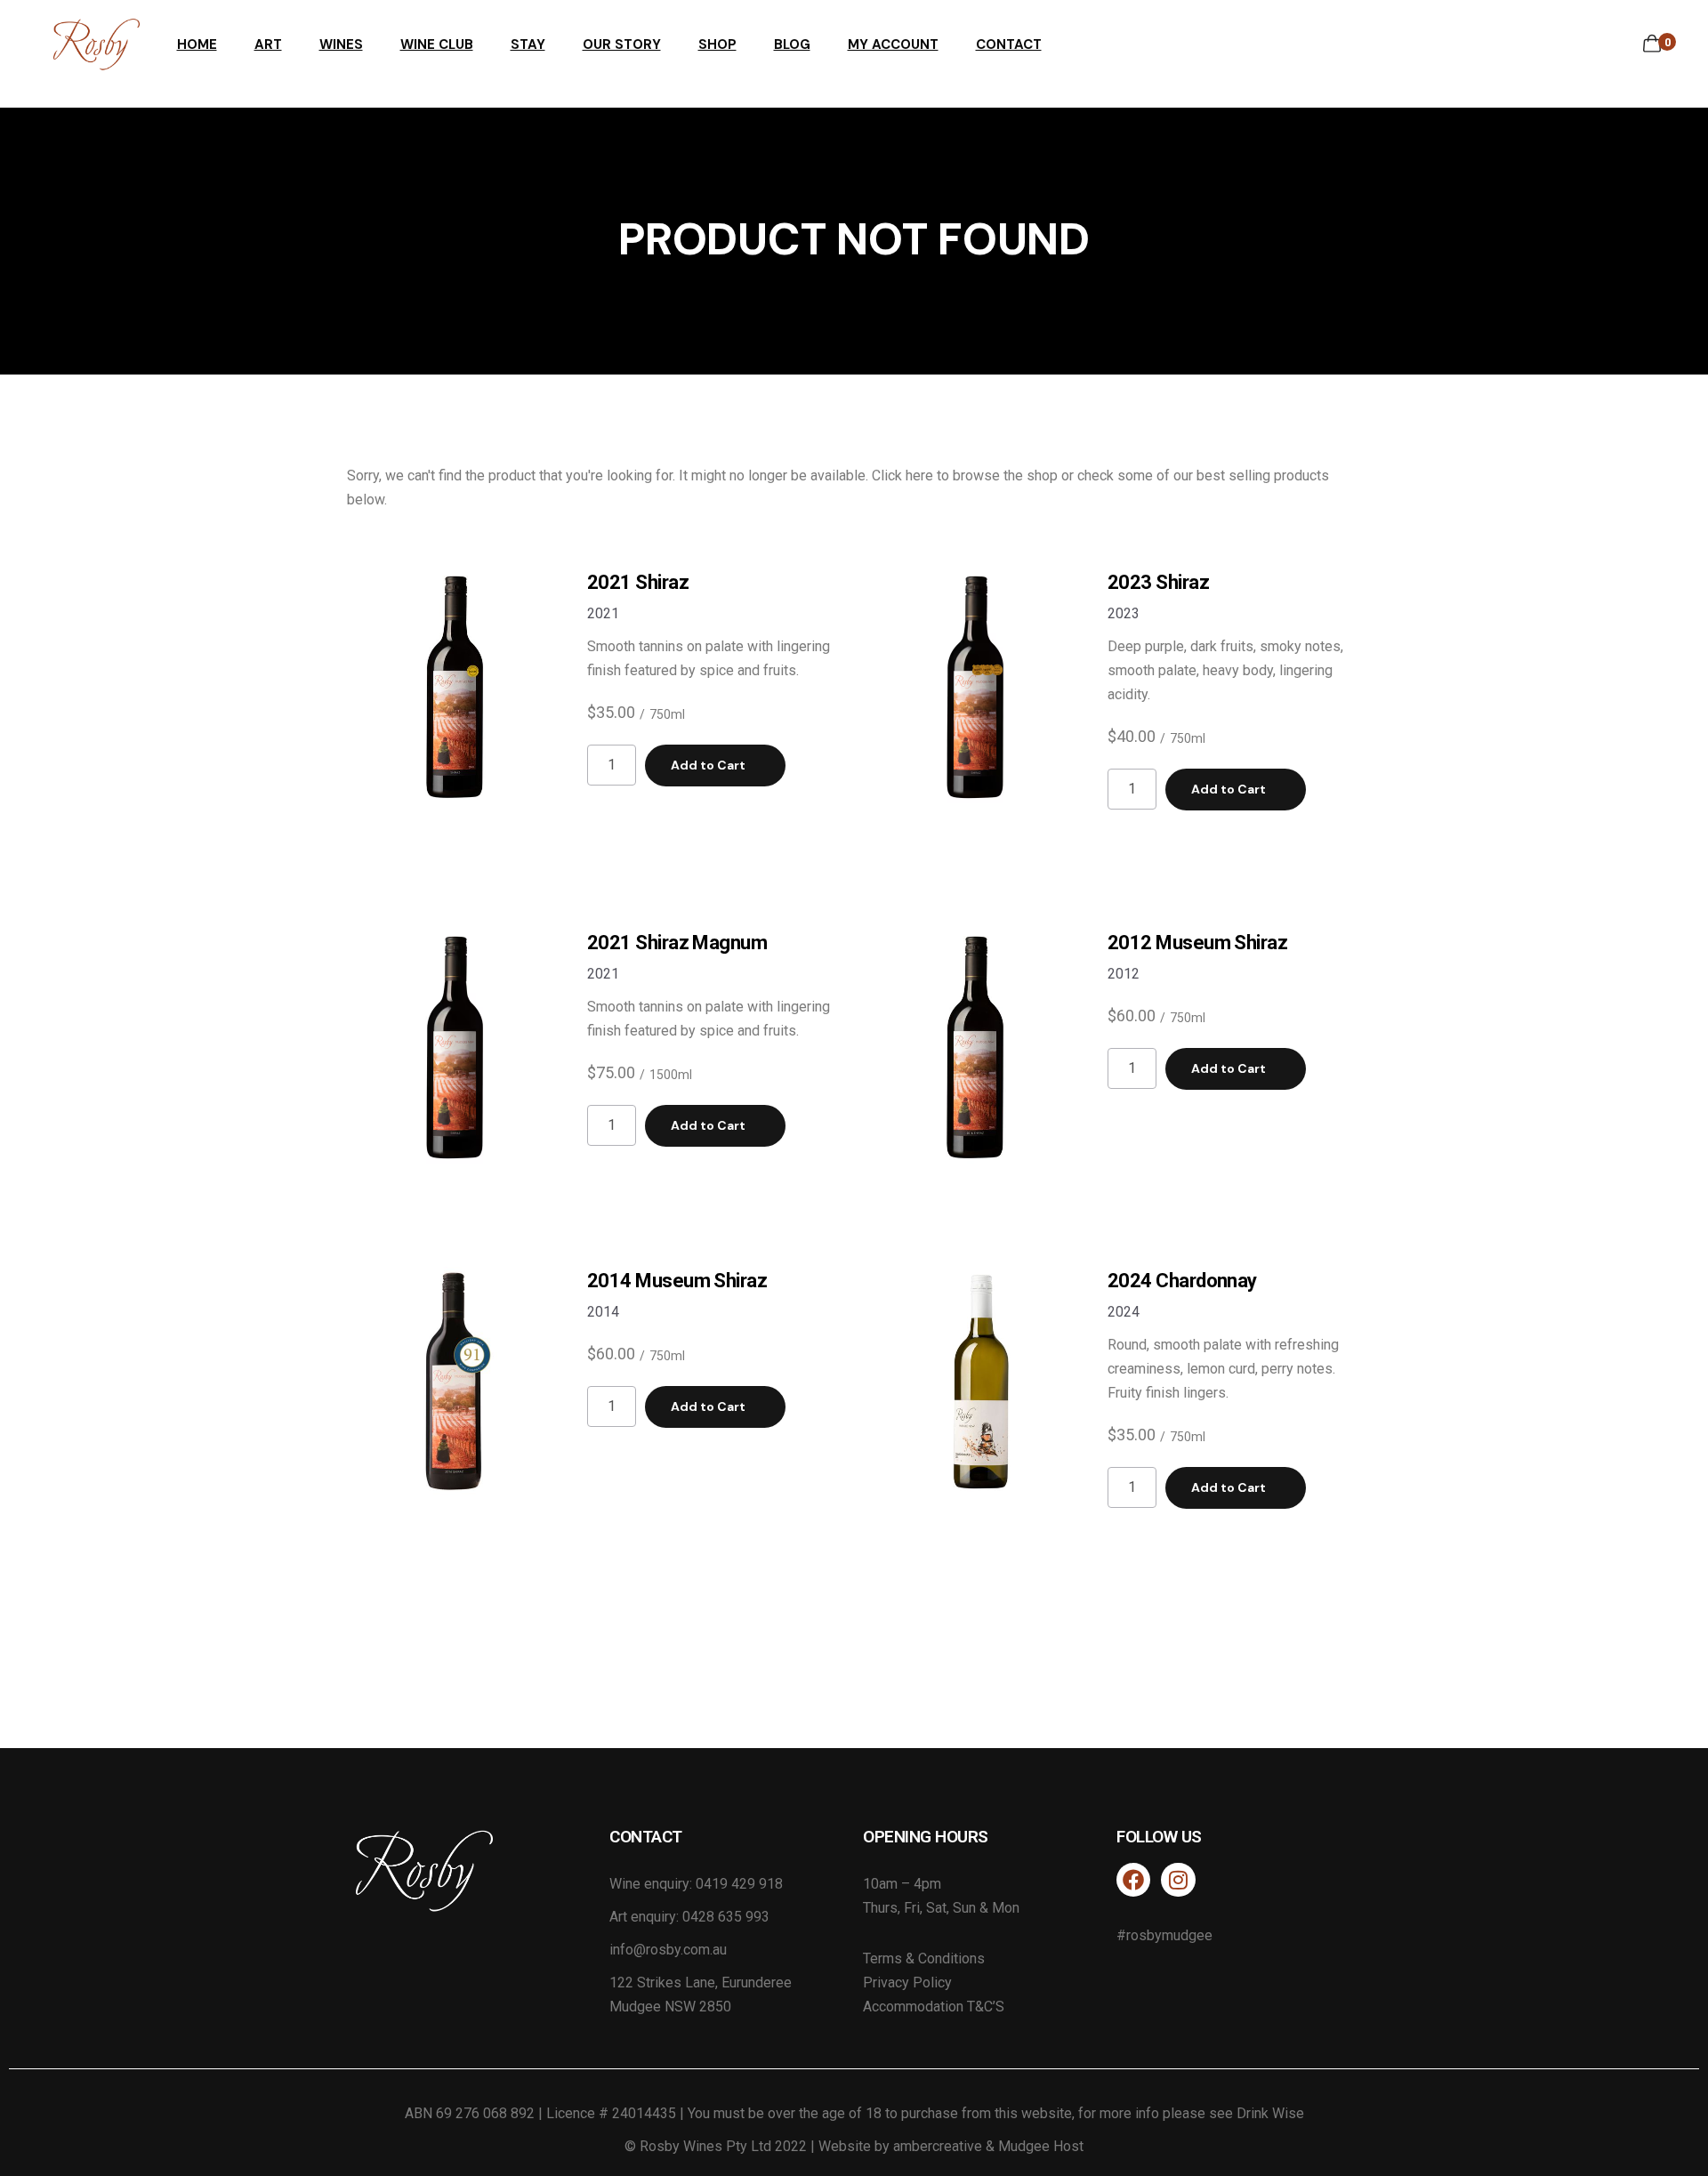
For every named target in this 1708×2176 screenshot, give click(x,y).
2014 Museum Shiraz (677, 1281)
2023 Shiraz (1158, 582)
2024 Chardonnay (1182, 1281)
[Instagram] (1178, 1880)
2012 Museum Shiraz (1197, 943)
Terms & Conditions (924, 1958)
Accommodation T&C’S (934, 2007)
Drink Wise (1270, 2113)
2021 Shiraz (638, 582)
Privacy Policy (907, 1983)
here (919, 475)
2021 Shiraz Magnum (677, 943)
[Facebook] (1133, 1880)
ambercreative (938, 2146)
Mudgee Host (1041, 2146)
